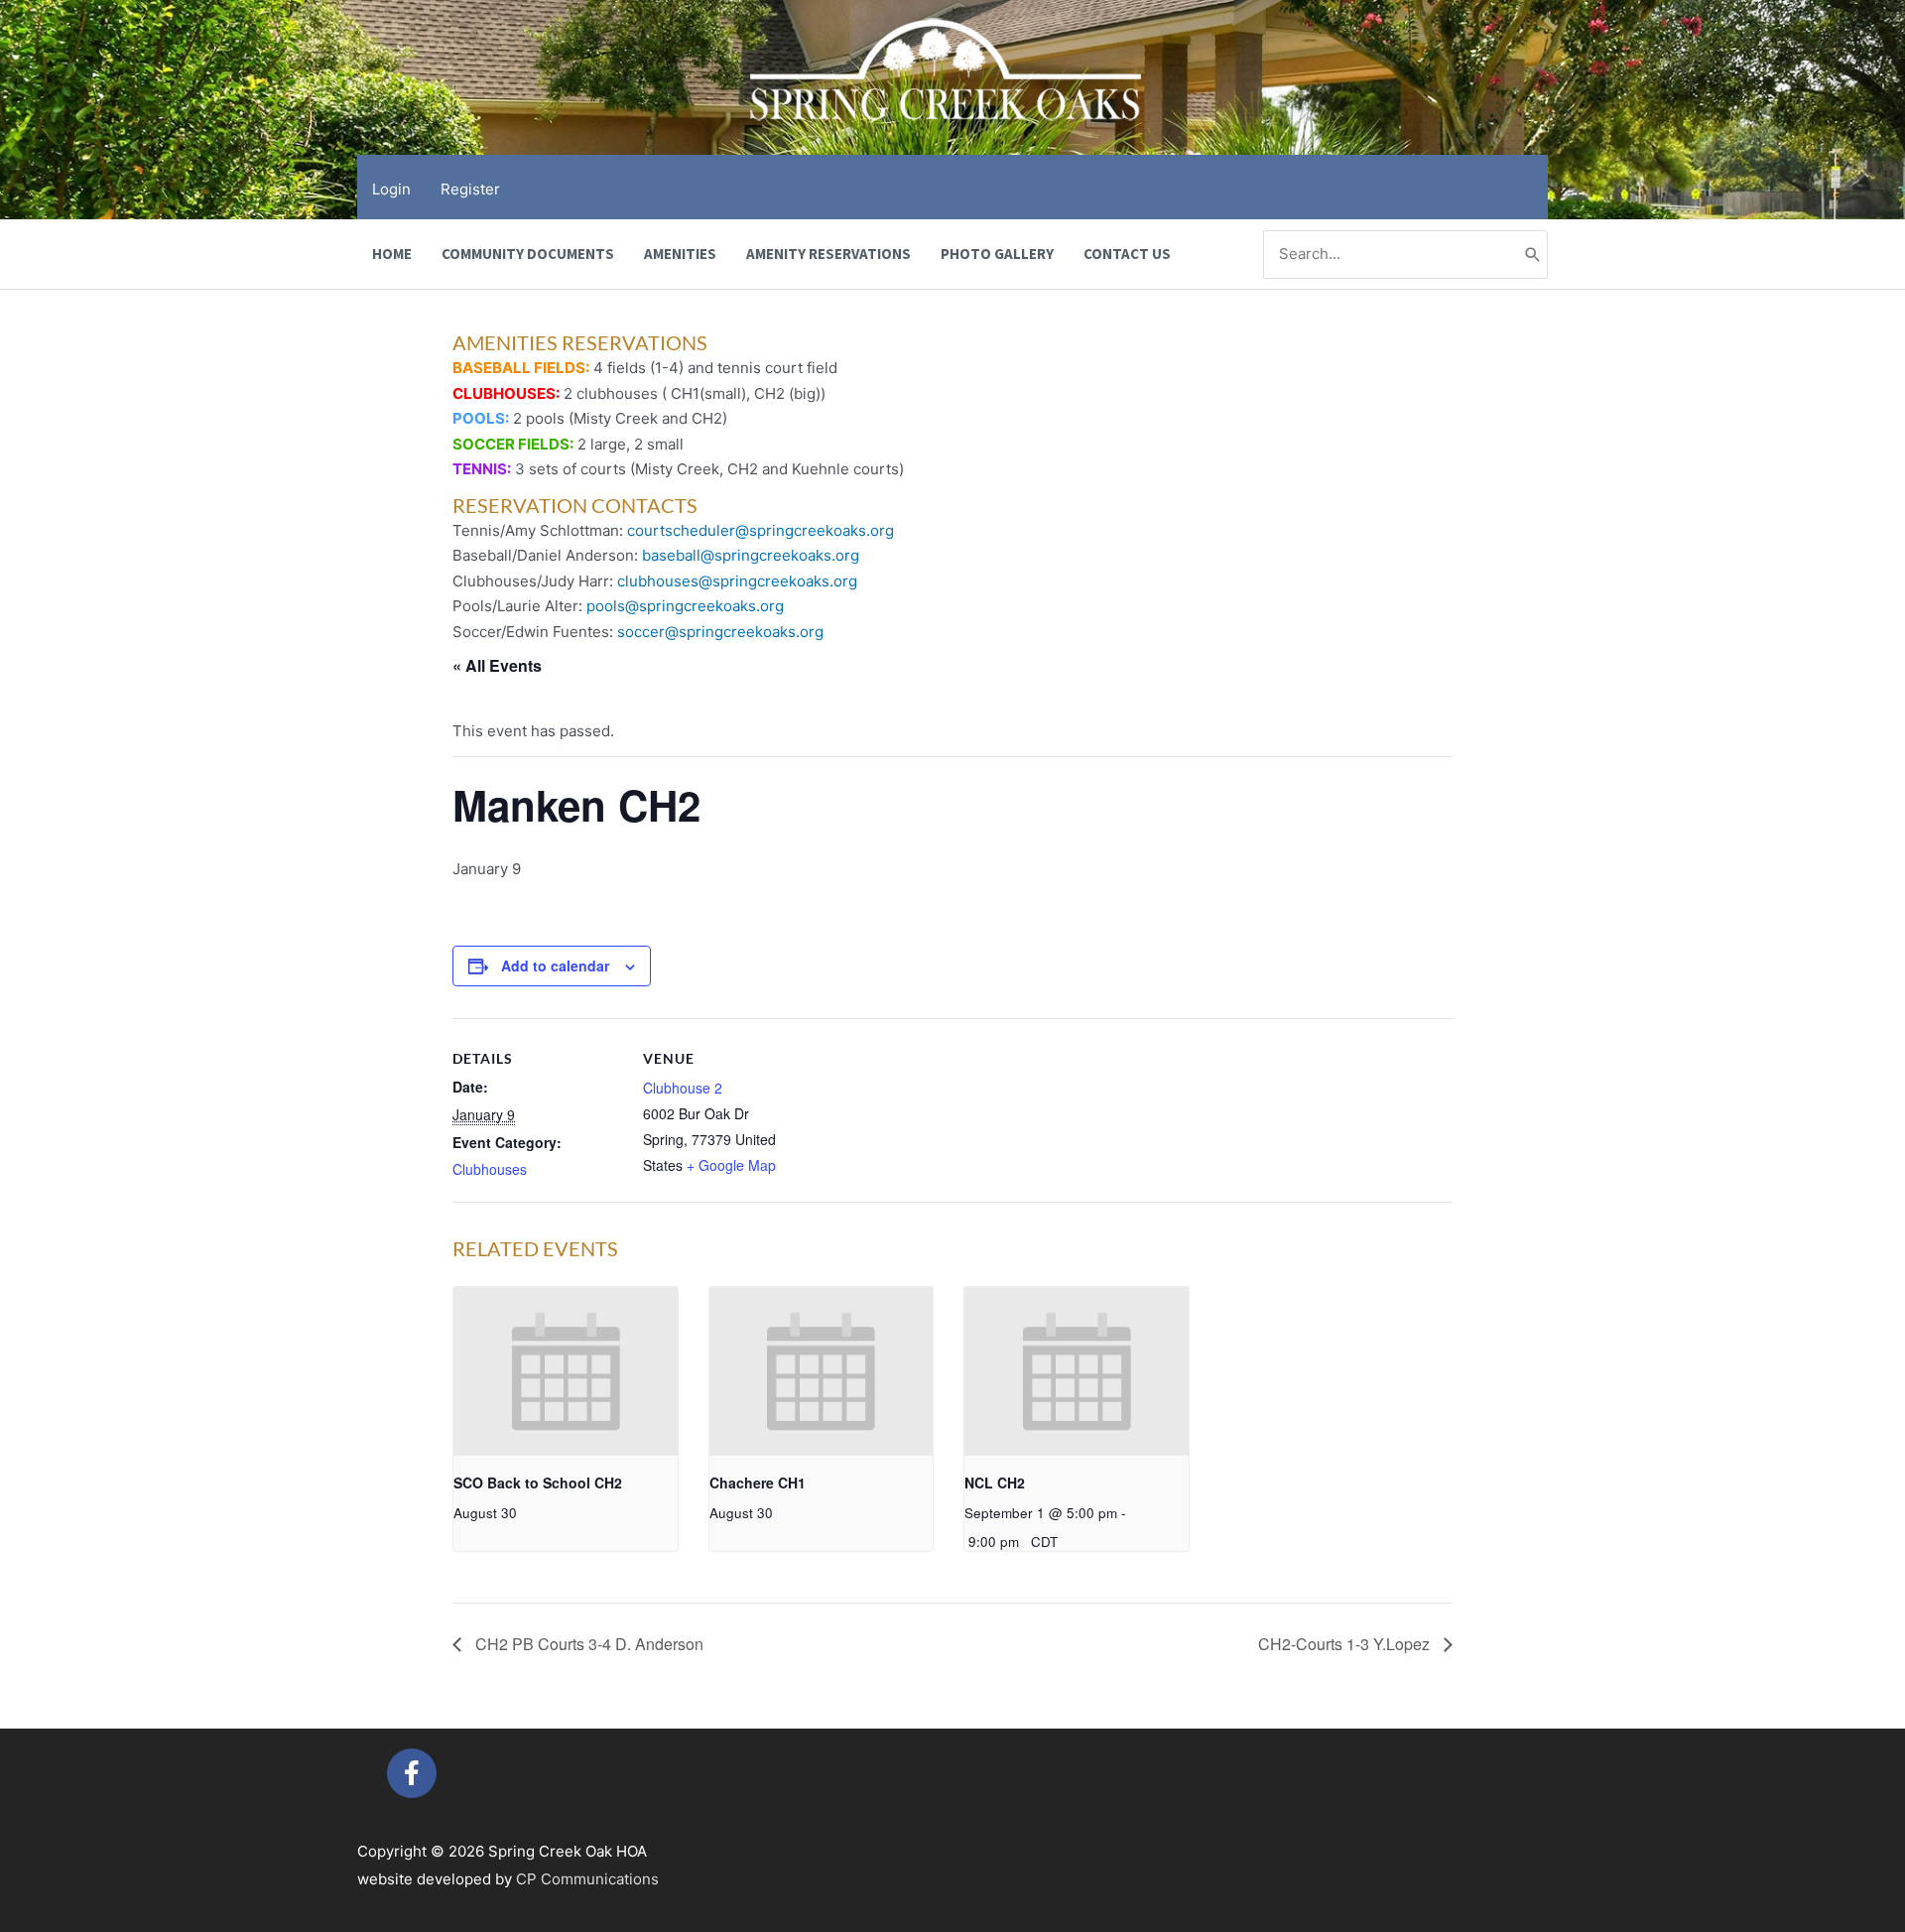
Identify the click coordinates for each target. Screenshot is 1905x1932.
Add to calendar (555, 966)
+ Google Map (731, 1165)
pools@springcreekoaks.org (685, 606)
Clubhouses (490, 1169)
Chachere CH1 (758, 1482)
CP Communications (587, 1879)
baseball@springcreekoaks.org (751, 555)
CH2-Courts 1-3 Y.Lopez (1346, 1644)
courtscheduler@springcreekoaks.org (761, 530)
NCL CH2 (995, 1482)
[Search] (1533, 255)
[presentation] (566, 1371)
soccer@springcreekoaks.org (720, 632)
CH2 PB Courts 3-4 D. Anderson (587, 1644)
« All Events (497, 665)
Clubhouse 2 (683, 1088)
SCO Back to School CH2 (538, 1482)
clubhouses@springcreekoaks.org (737, 581)
